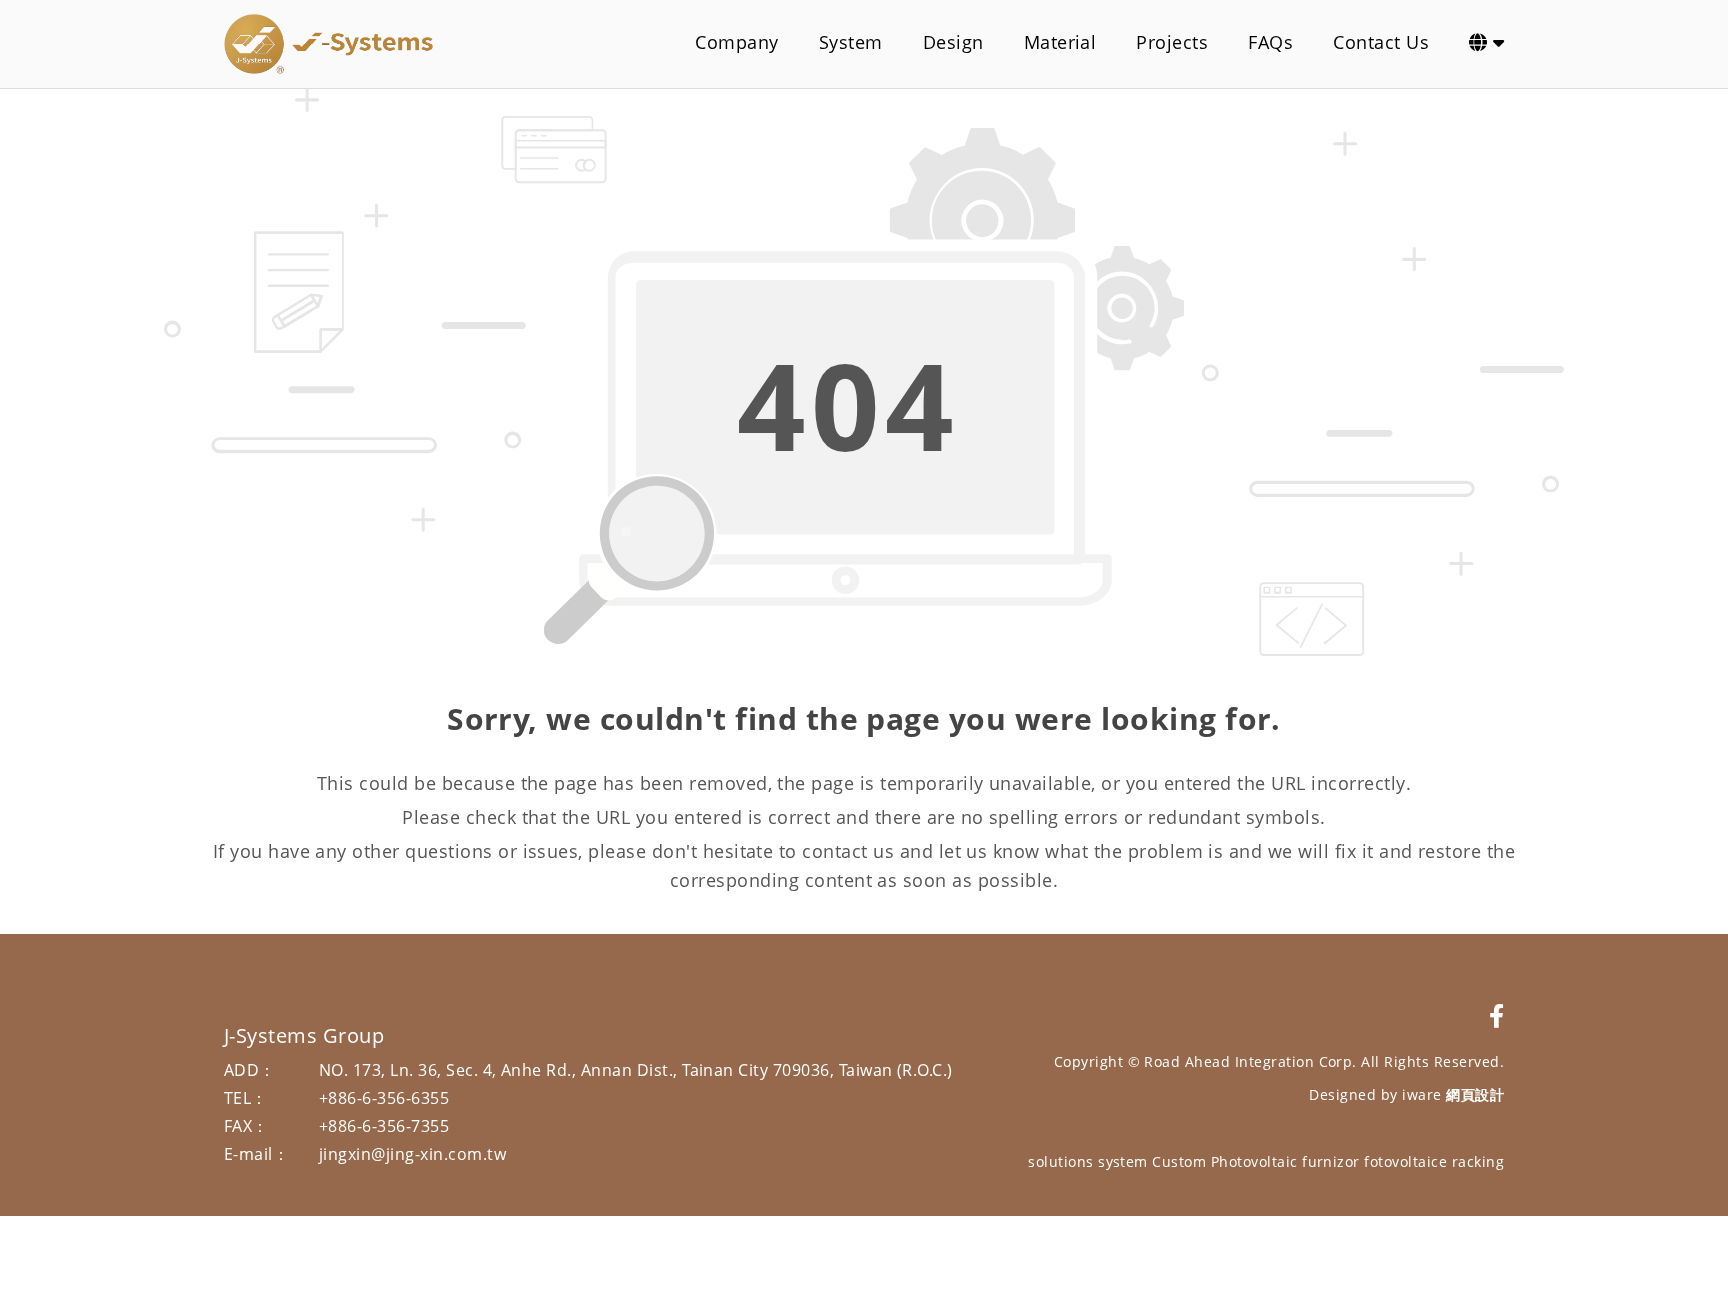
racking (1478, 1161)
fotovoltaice (1405, 1161)
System (851, 42)
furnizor (1331, 1161)
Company (736, 42)
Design (953, 42)
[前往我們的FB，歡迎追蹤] (1496, 1015)
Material (1060, 42)
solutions (1060, 1161)
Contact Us (1381, 42)
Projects (1172, 42)
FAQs (1270, 42)
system (1123, 1161)
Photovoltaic (1254, 1161)
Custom (1179, 1161)
